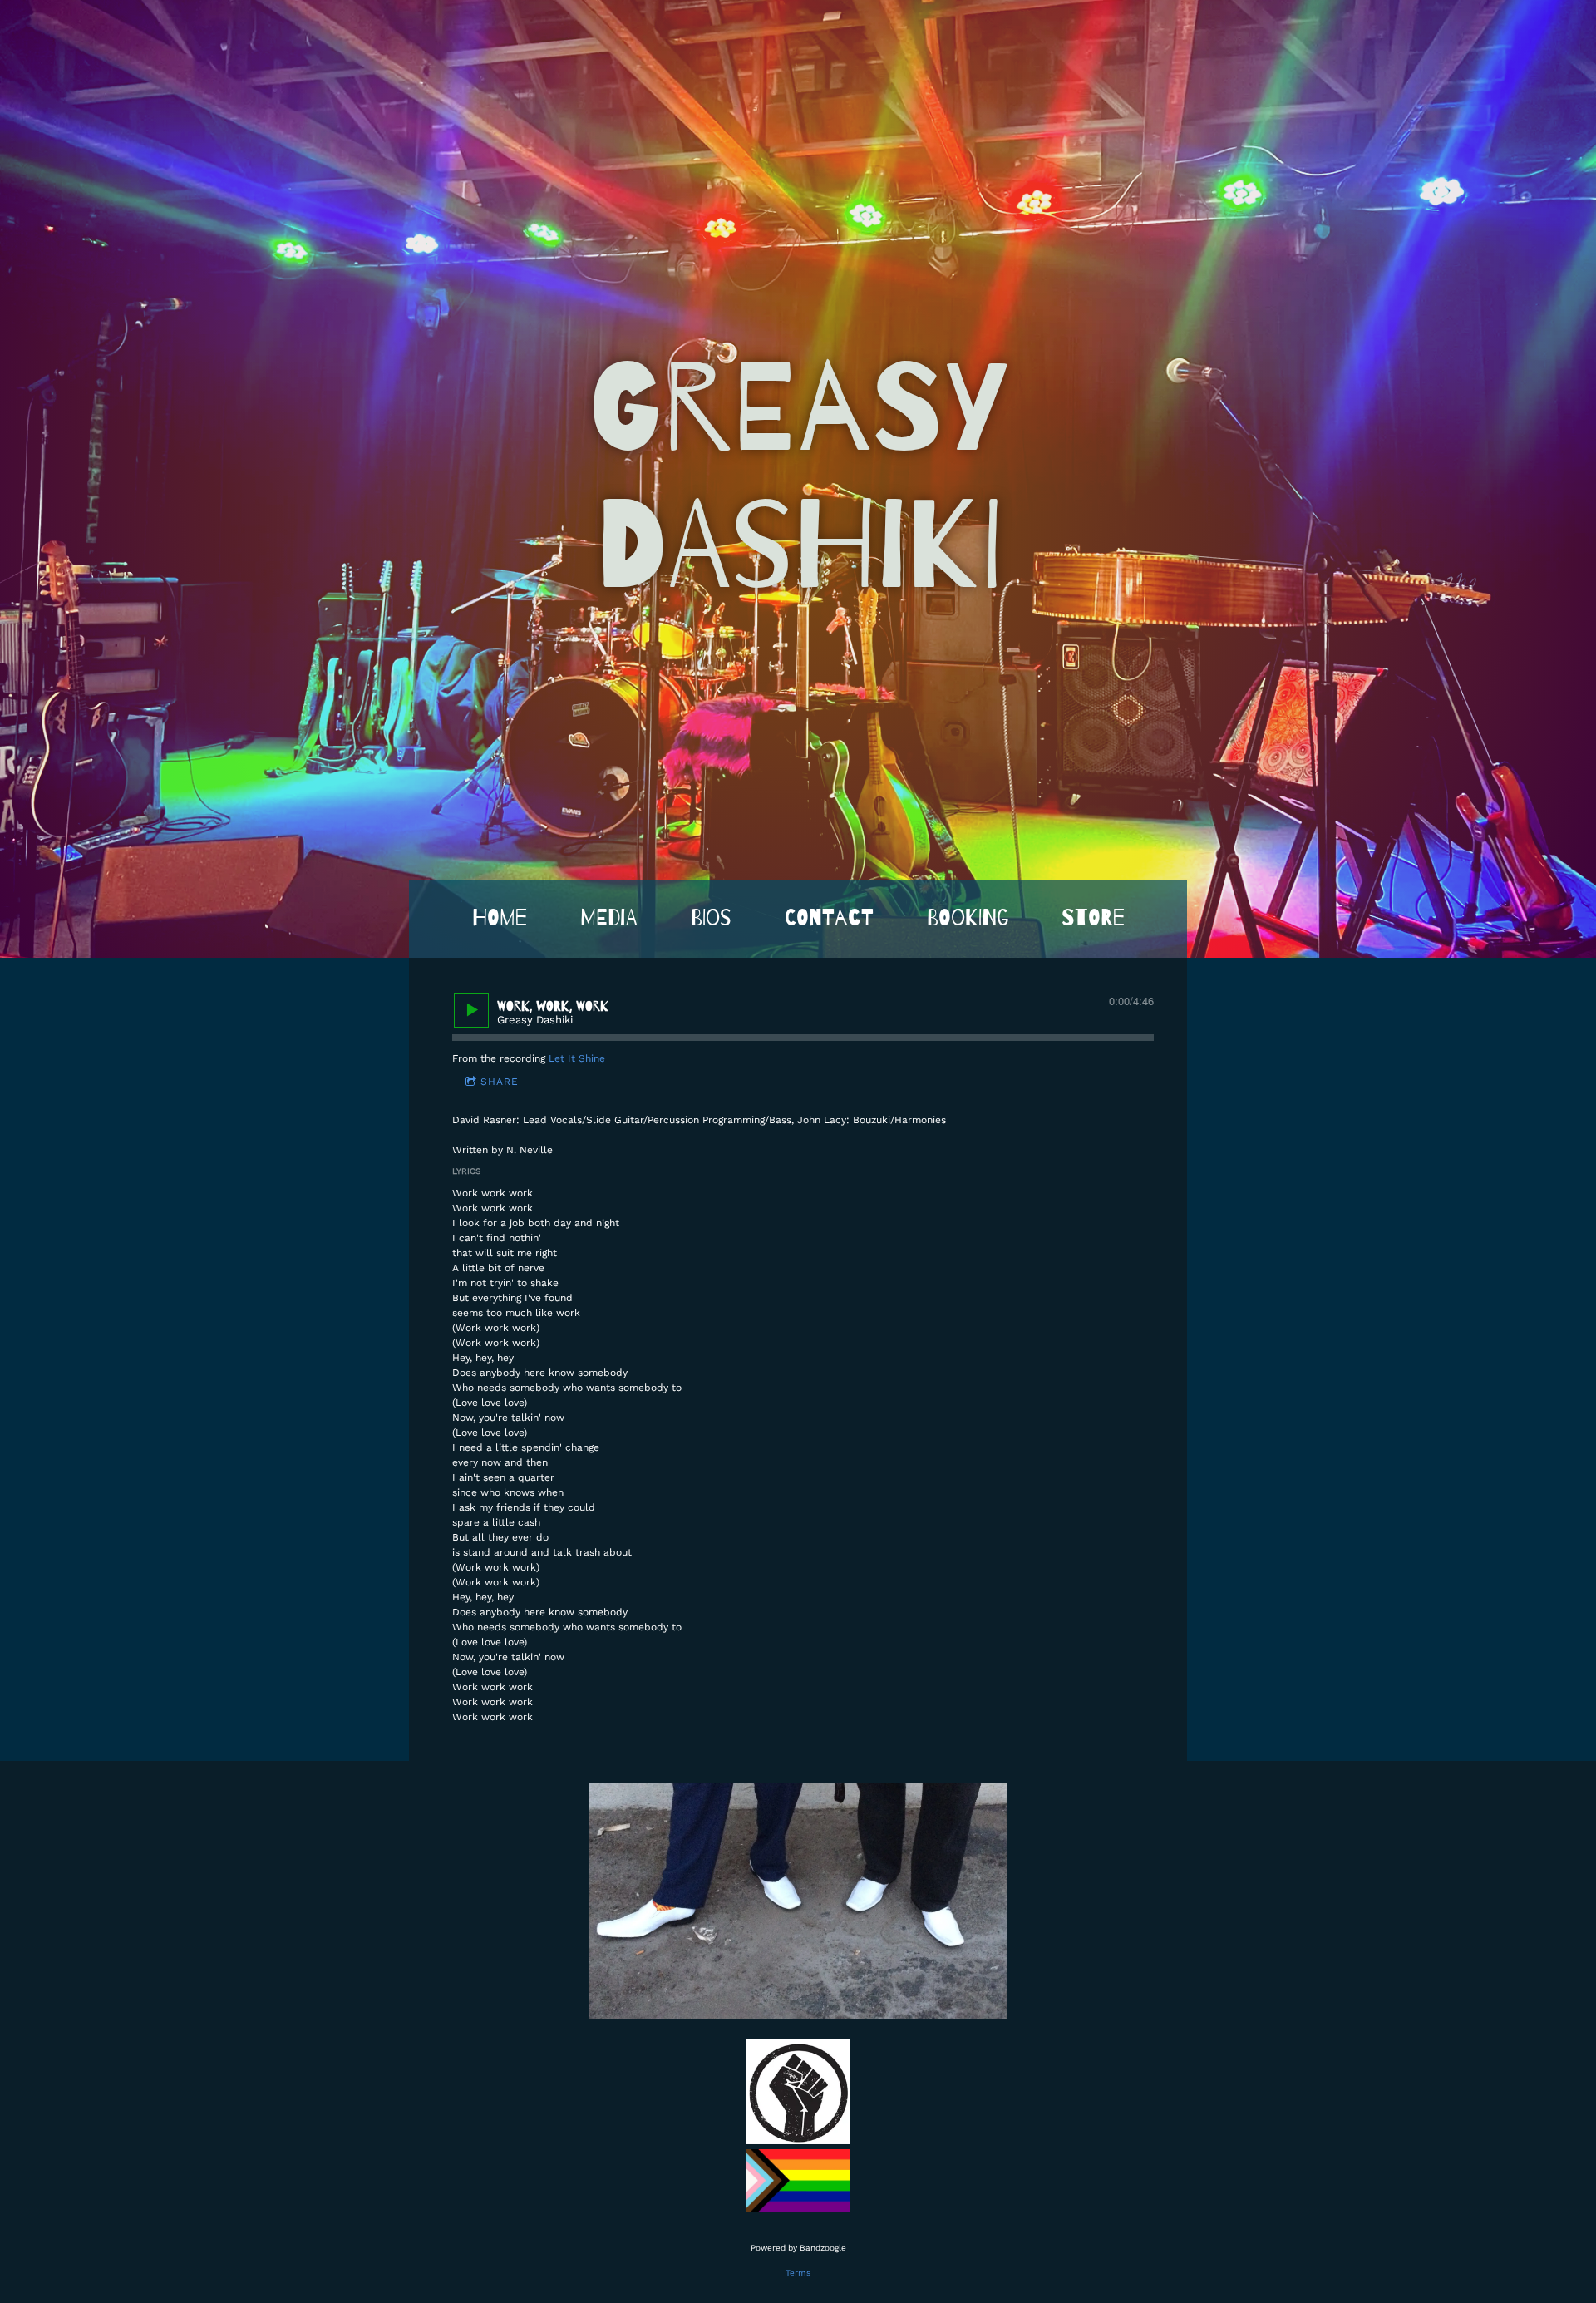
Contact (829, 918)
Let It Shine (577, 1058)
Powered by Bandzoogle (798, 2248)
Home (500, 918)
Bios (711, 918)
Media (609, 918)
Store (1093, 918)
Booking (968, 918)
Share (500, 1082)
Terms (798, 2273)
